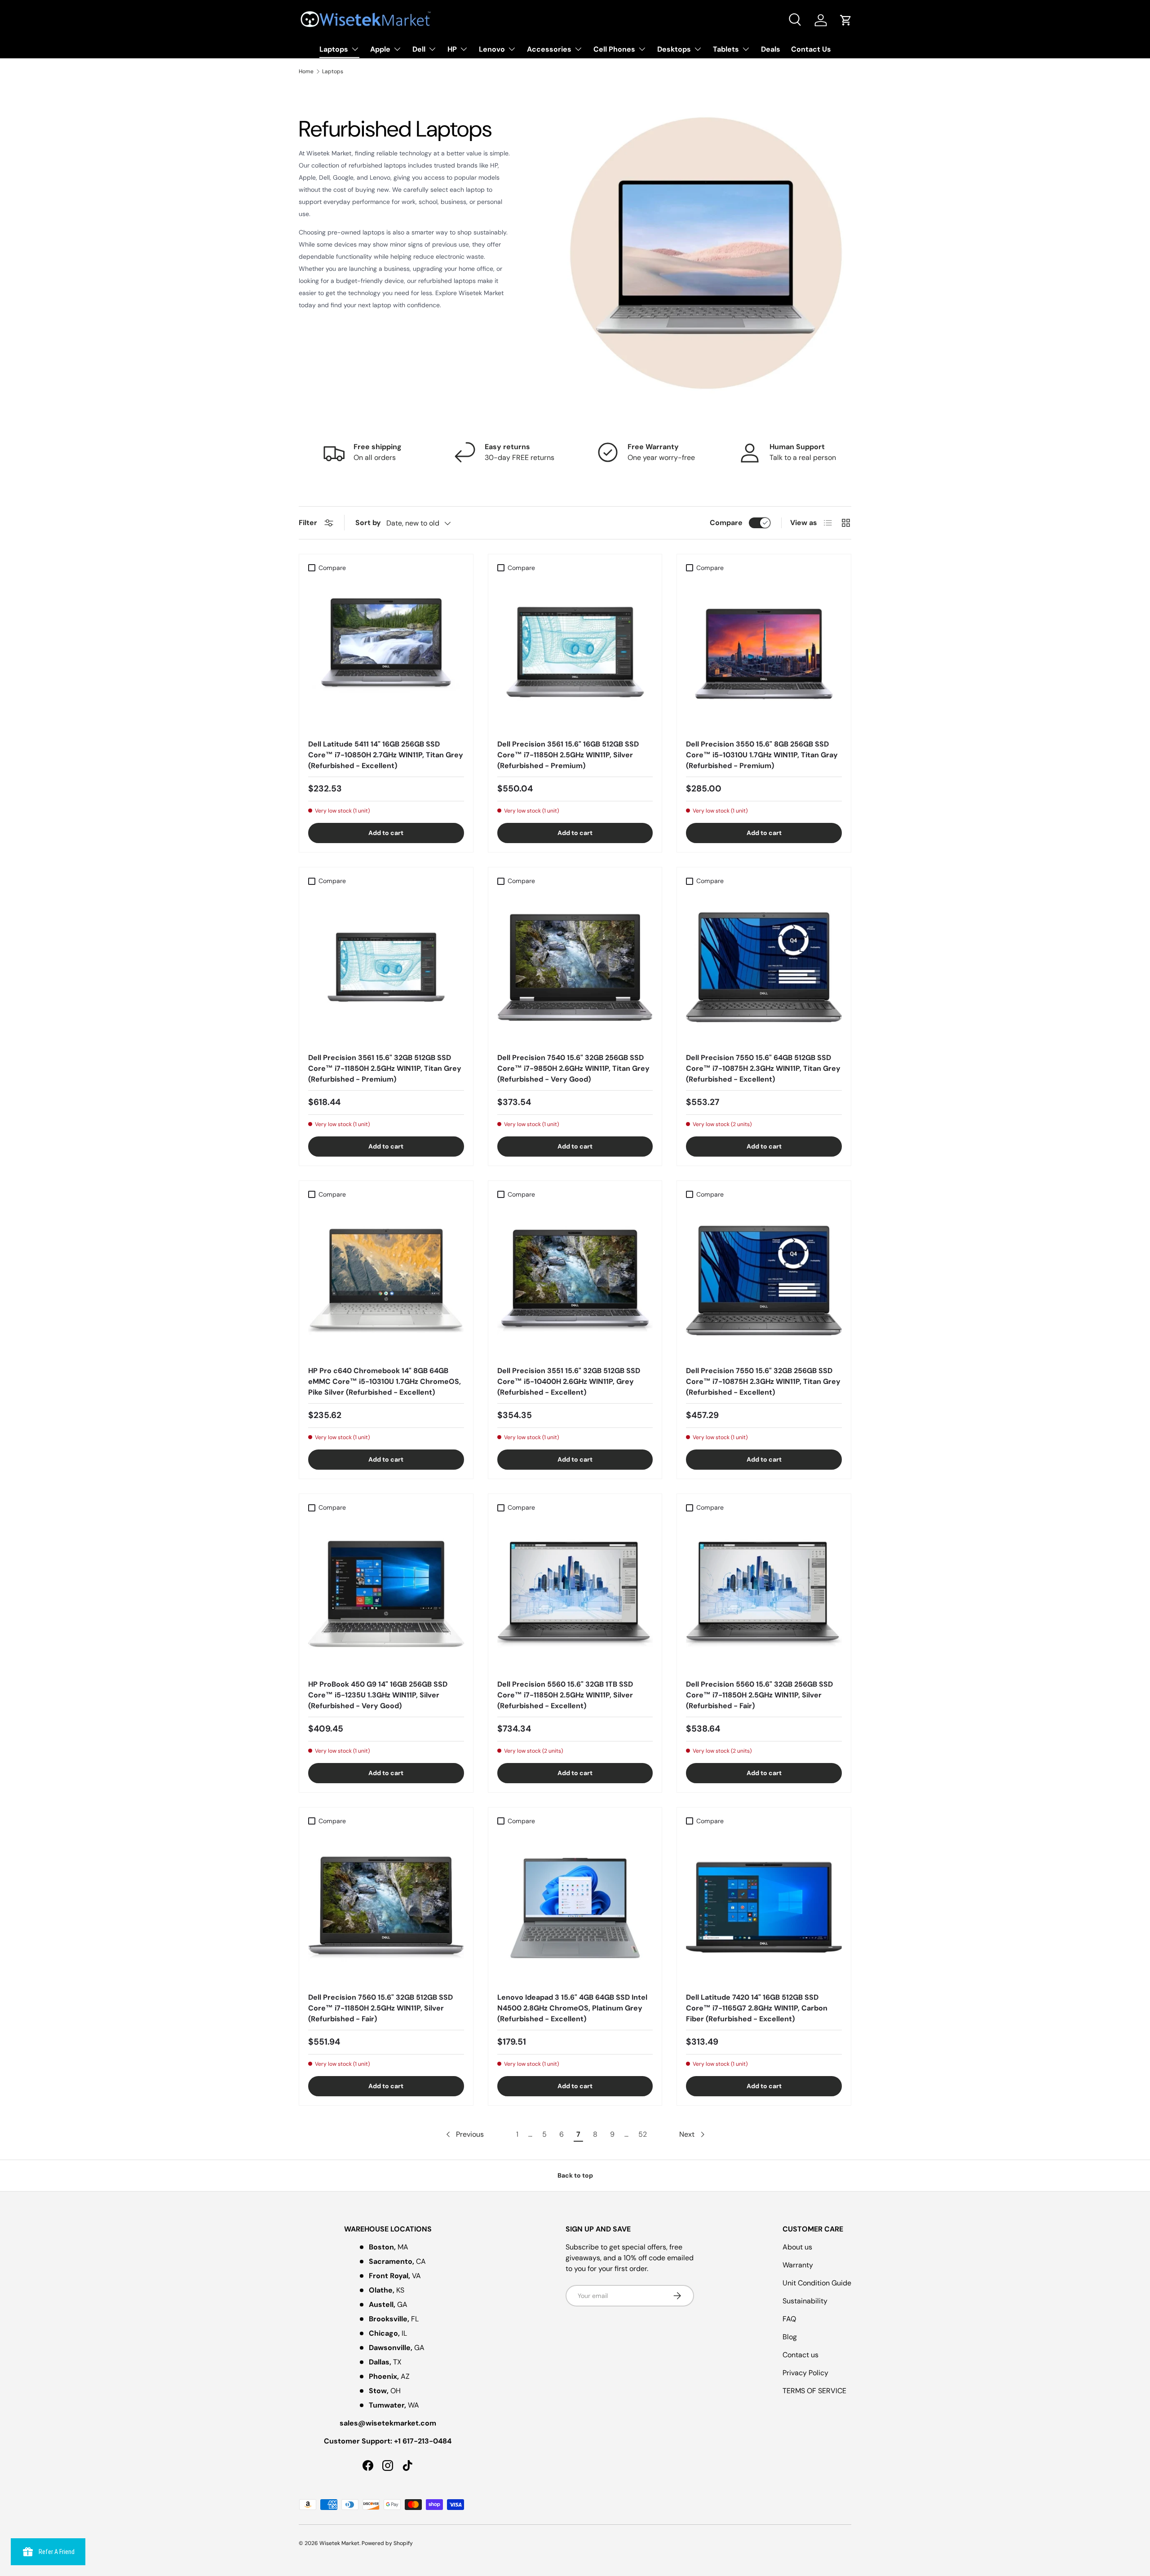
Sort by (368, 523)
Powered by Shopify (387, 2543)
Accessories (549, 49)
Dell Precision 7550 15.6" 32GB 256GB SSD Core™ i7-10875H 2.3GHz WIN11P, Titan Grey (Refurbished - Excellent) (763, 1381)
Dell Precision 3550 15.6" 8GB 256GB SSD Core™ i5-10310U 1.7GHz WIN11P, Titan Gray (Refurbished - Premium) (762, 755)
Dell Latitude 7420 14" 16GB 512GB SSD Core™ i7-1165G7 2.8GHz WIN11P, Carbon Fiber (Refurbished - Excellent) (757, 2008)
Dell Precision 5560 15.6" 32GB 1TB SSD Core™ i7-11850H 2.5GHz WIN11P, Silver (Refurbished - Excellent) (565, 1695)
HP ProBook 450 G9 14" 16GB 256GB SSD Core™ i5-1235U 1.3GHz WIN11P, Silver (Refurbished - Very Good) (378, 1695)
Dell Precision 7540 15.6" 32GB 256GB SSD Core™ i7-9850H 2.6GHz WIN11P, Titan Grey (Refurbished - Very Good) (573, 1068)
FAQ (789, 2319)
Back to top (575, 2175)
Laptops (334, 49)
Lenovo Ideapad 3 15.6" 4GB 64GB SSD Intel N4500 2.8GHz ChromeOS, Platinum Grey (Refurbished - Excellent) (572, 2008)
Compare (726, 523)
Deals (771, 49)
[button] (846, 20)
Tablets (726, 49)
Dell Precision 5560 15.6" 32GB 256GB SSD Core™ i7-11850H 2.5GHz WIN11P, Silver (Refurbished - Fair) (759, 1695)
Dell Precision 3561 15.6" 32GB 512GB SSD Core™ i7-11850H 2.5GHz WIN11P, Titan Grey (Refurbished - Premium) (385, 1068)
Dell (419, 49)
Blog (790, 2337)
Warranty (798, 2265)
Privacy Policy (805, 2373)
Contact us (801, 2355)
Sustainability (805, 2301)
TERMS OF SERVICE (814, 2391)
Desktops (674, 49)
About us (797, 2247)
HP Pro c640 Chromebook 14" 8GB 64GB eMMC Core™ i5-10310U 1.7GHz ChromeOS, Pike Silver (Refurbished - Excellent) (385, 1381)
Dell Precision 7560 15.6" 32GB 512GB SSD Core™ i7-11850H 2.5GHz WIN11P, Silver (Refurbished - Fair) (380, 2008)
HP (452, 49)
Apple (380, 49)
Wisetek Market (339, 2543)
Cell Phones (614, 49)
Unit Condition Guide (817, 2283)
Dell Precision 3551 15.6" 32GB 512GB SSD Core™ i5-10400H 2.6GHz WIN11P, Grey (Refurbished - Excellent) (569, 1381)
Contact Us (811, 49)
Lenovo (492, 49)
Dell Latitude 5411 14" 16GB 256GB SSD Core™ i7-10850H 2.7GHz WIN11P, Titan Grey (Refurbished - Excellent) (386, 755)
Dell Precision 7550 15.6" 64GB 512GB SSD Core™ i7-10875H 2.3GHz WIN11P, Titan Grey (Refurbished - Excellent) (763, 1068)
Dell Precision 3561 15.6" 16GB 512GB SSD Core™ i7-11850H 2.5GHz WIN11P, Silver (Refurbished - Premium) (568, 755)
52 (643, 2134)
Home (306, 71)
